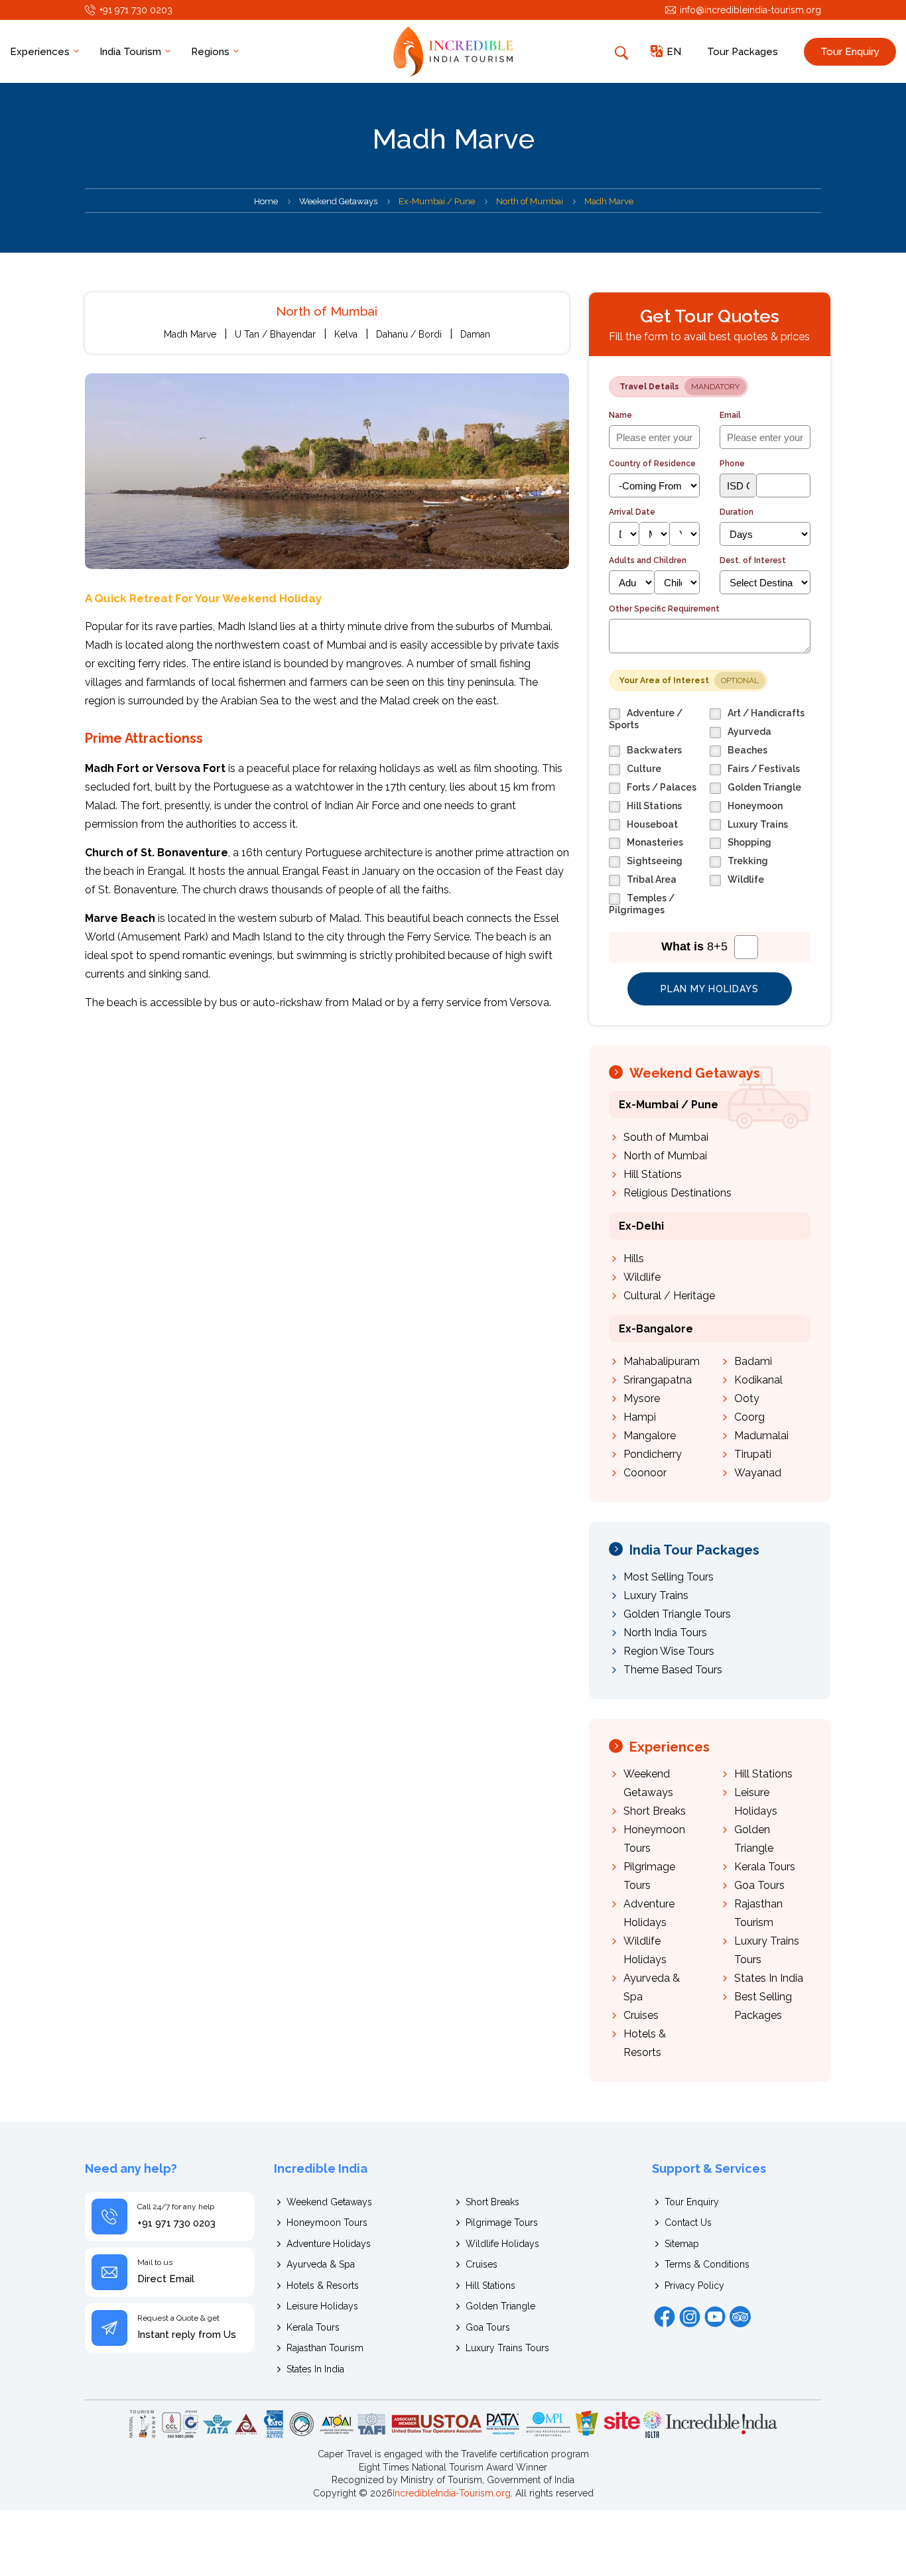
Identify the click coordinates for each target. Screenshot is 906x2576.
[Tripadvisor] (740, 2317)
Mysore (642, 1398)
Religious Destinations (678, 1193)
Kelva (346, 334)
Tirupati (753, 1454)
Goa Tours (759, 1885)
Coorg (749, 1417)
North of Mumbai (665, 1156)
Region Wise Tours (669, 1651)
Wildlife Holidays (502, 2244)
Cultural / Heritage (669, 1296)
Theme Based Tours (673, 1670)
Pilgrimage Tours (502, 2222)
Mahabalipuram (662, 1361)
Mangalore (650, 1436)
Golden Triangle (500, 2306)
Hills (634, 1258)
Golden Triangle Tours (677, 1614)
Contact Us (688, 2222)
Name (620, 415)
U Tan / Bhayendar (275, 334)
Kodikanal (758, 1380)
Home (266, 201)
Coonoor (645, 1473)
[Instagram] (690, 2317)
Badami (753, 1361)
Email (730, 415)
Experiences (41, 52)
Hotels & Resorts (323, 2286)
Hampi (640, 1417)
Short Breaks (655, 1811)
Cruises (641, 2015)
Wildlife (642, 1277)
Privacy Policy (694, 2286)
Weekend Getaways (338, 201)
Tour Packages (743, 52)
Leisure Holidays (322, 2306)
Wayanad (758, 1473)
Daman (475, 334)
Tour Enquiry (850, 52)
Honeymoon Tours (327, 2222)
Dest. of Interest (753, 560)
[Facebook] (665, 2317)
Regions (212, 52)
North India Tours (665, 1633)
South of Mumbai (666, 1137)
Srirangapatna (658, 1380)
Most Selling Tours (669, 1577)
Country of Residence (652, 464)
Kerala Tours (765, 1867)
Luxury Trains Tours (507, 2348)
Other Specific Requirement (664, 609)
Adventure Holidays (329, 2244)
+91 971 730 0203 (136, 10)
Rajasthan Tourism (325, 2348)
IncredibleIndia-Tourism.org (452, 2493)
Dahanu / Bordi (409, 334)
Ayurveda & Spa (321, 2264)
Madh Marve (190, 334)
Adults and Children (648, 560)
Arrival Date (632, 512)
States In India (769, 1978)
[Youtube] (715, 2317)
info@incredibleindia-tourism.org (750, 10)
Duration (737, 512)
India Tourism (132, 52)
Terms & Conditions (707, 2264)
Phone (732, 464)
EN (674, 52)
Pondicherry (653, 1454)
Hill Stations (653, 1174)
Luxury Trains (656, 1595)
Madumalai (761, 1436)
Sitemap (682, 2244)
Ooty (747, 1398)
